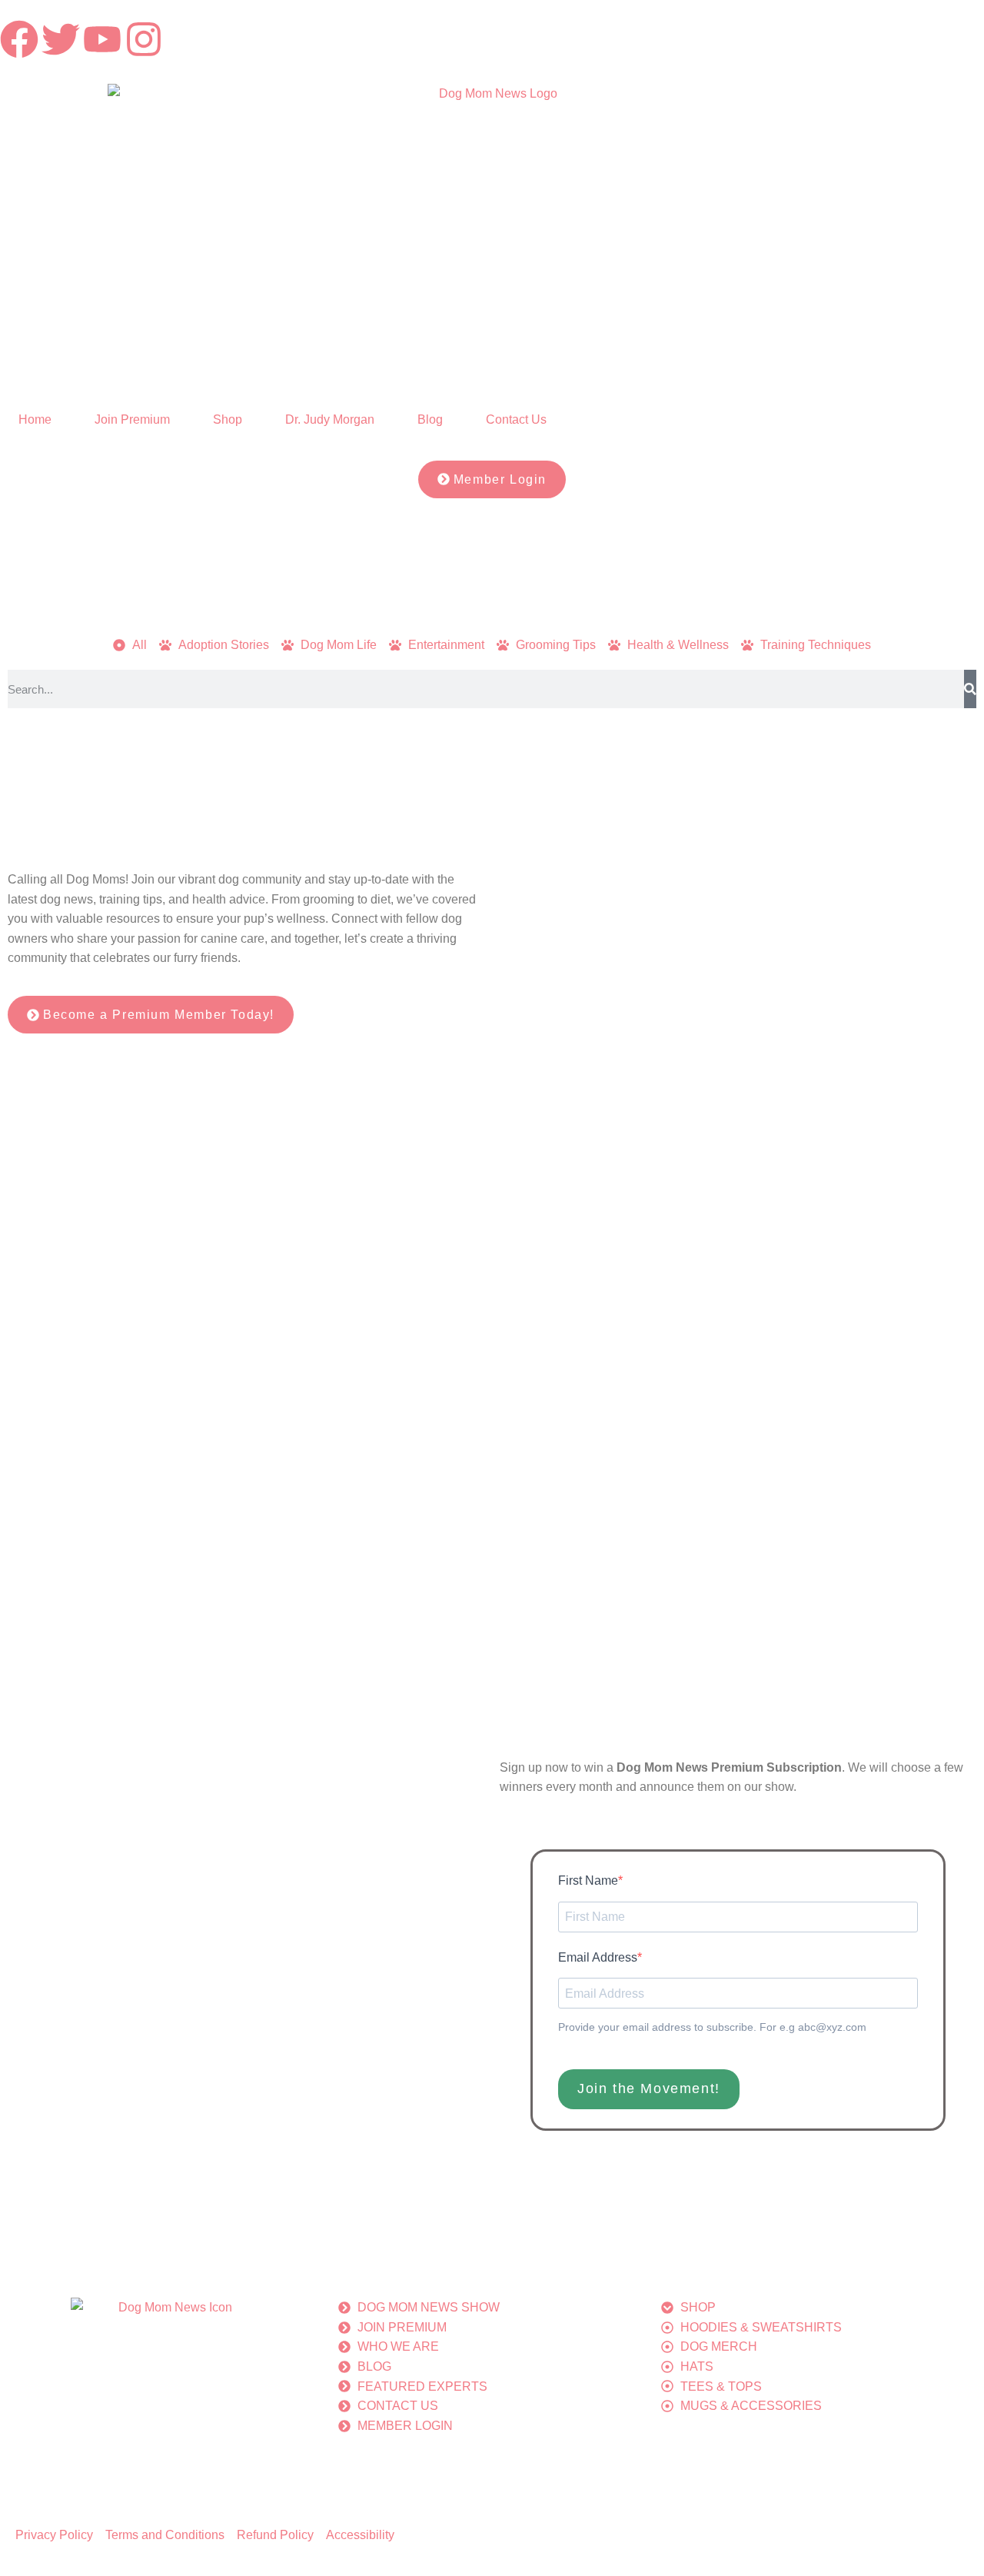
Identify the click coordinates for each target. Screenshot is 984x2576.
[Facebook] (19, 39)
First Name (588, 1880)
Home (35, 419)
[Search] (970, 689)
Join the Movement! (649, 2088)
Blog (430, 419)
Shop (228, 419)
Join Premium (132, 419)
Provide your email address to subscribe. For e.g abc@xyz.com (712, 2027)
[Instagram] (144, 39)
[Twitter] (61, 39)
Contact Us (516, 419)
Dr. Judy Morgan (330, 419)
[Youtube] (102, 39)
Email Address (598, 1957)
